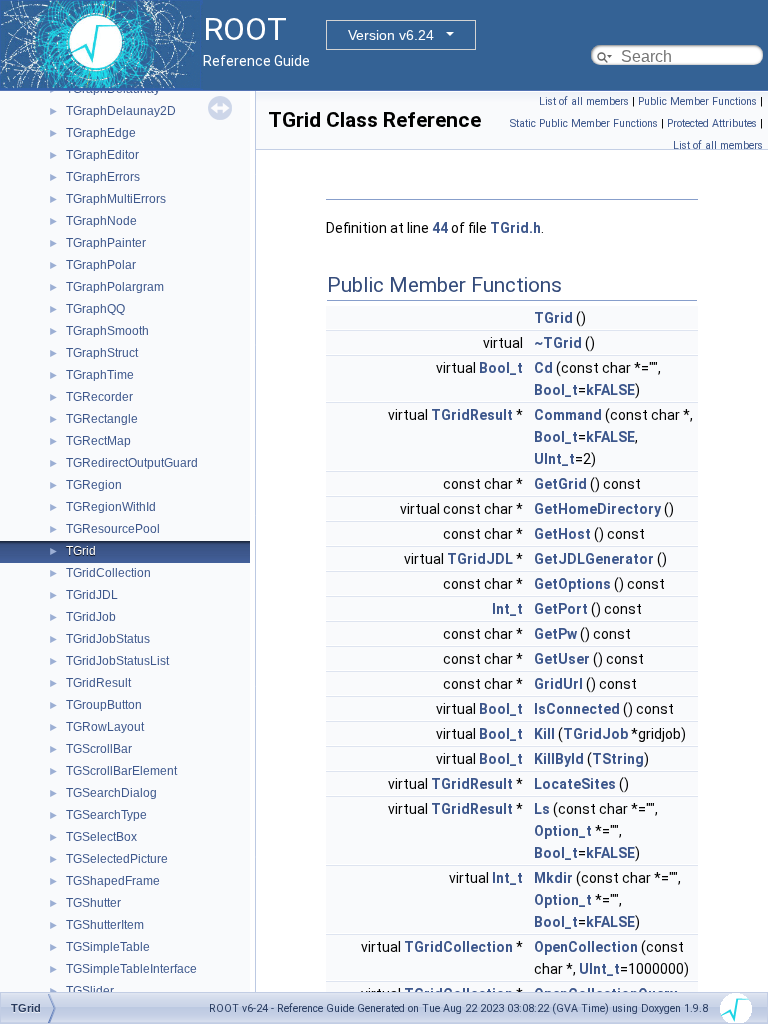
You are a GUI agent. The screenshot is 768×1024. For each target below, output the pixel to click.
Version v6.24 (391, 35)
